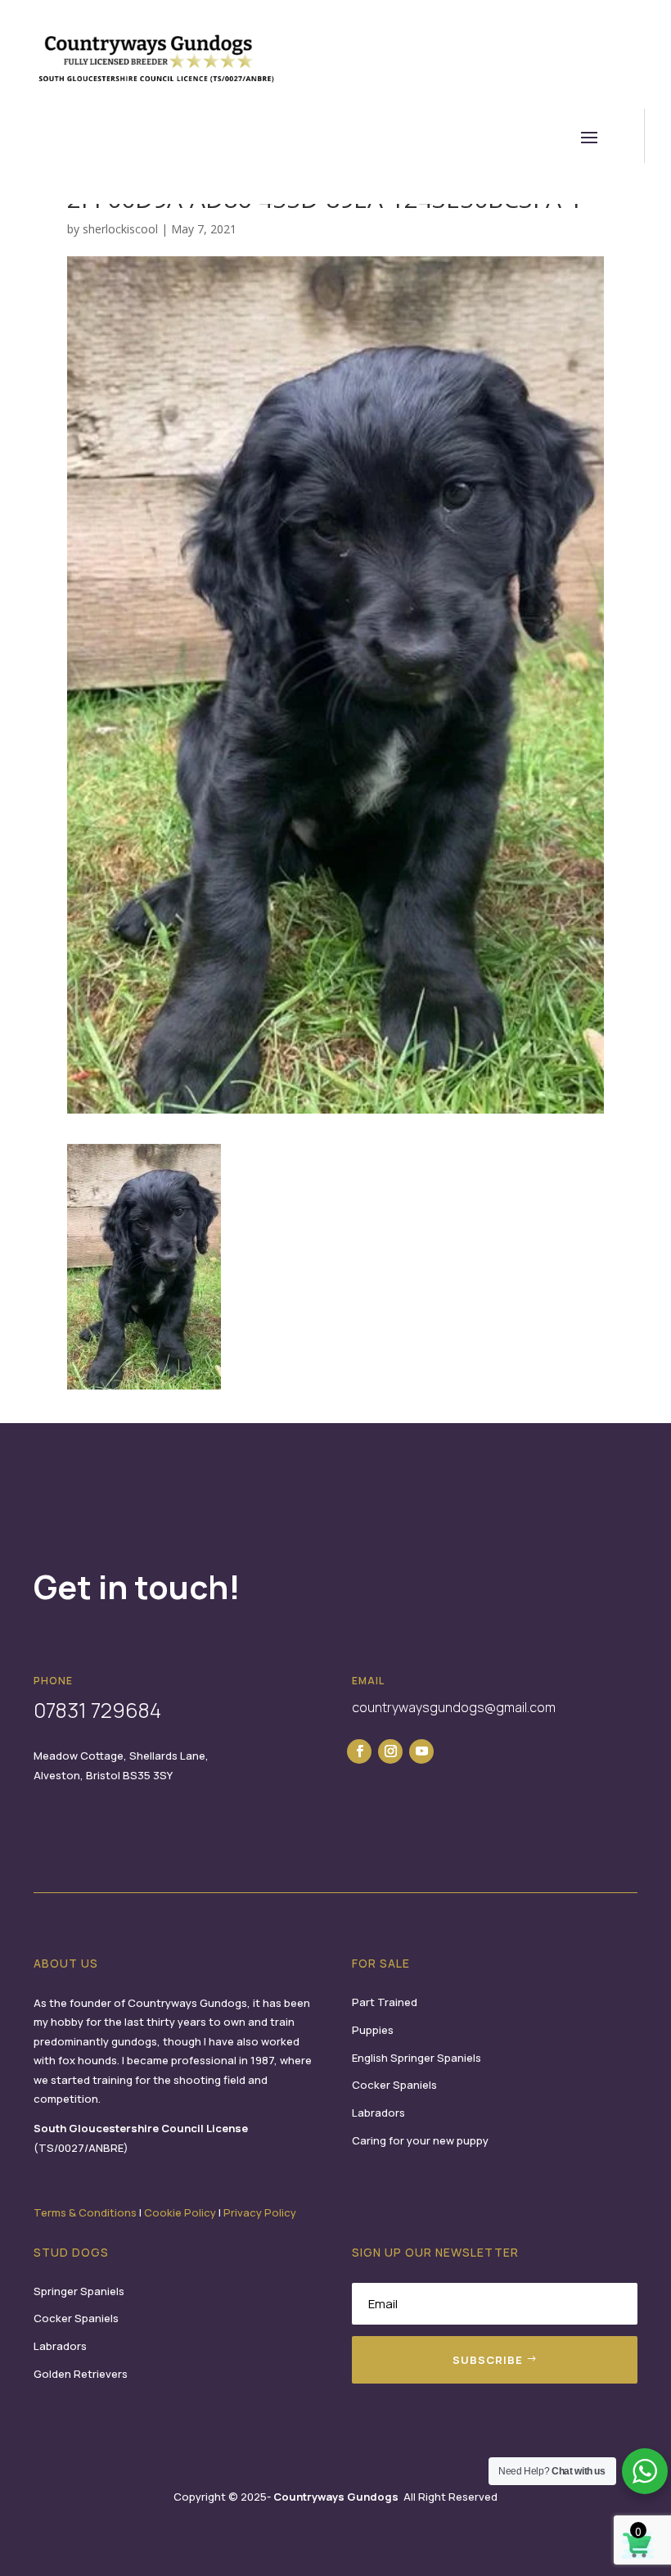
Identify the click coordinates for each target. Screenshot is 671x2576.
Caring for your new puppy (420, 2140)
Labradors (378, 2113)
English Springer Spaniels (417, 2058)
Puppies (373, 2030)
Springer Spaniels (79, 2291)
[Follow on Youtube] (421, 1751)
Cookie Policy (180, 2212)
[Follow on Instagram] (390, 1751)
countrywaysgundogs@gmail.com (454, 1707)
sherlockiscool (120, 229)
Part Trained (385, 2002)
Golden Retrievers (81, 2374)
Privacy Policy (260, 2212)
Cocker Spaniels (394, 2085)
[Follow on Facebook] (359, 1751)
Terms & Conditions (85, 2212)
